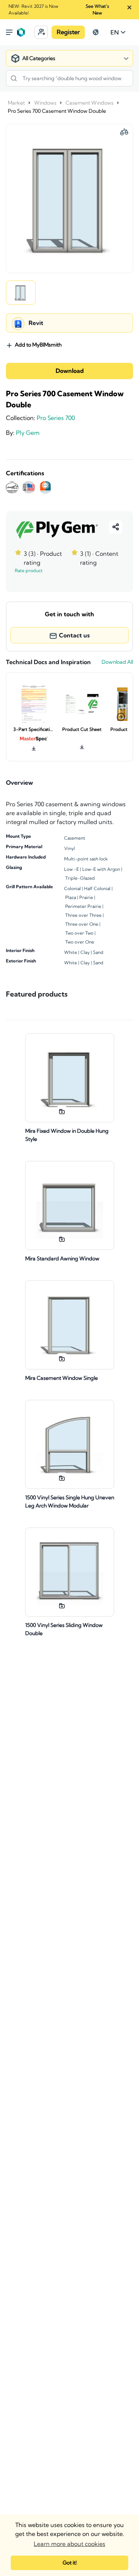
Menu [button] (9, 32)
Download (70, 371)
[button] (41, 32)
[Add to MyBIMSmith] (62, 1112)
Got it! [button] (70, 2563)
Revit (36, 323)
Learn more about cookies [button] (69, 2544)
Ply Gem (28, 433)
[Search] (14, 78)
